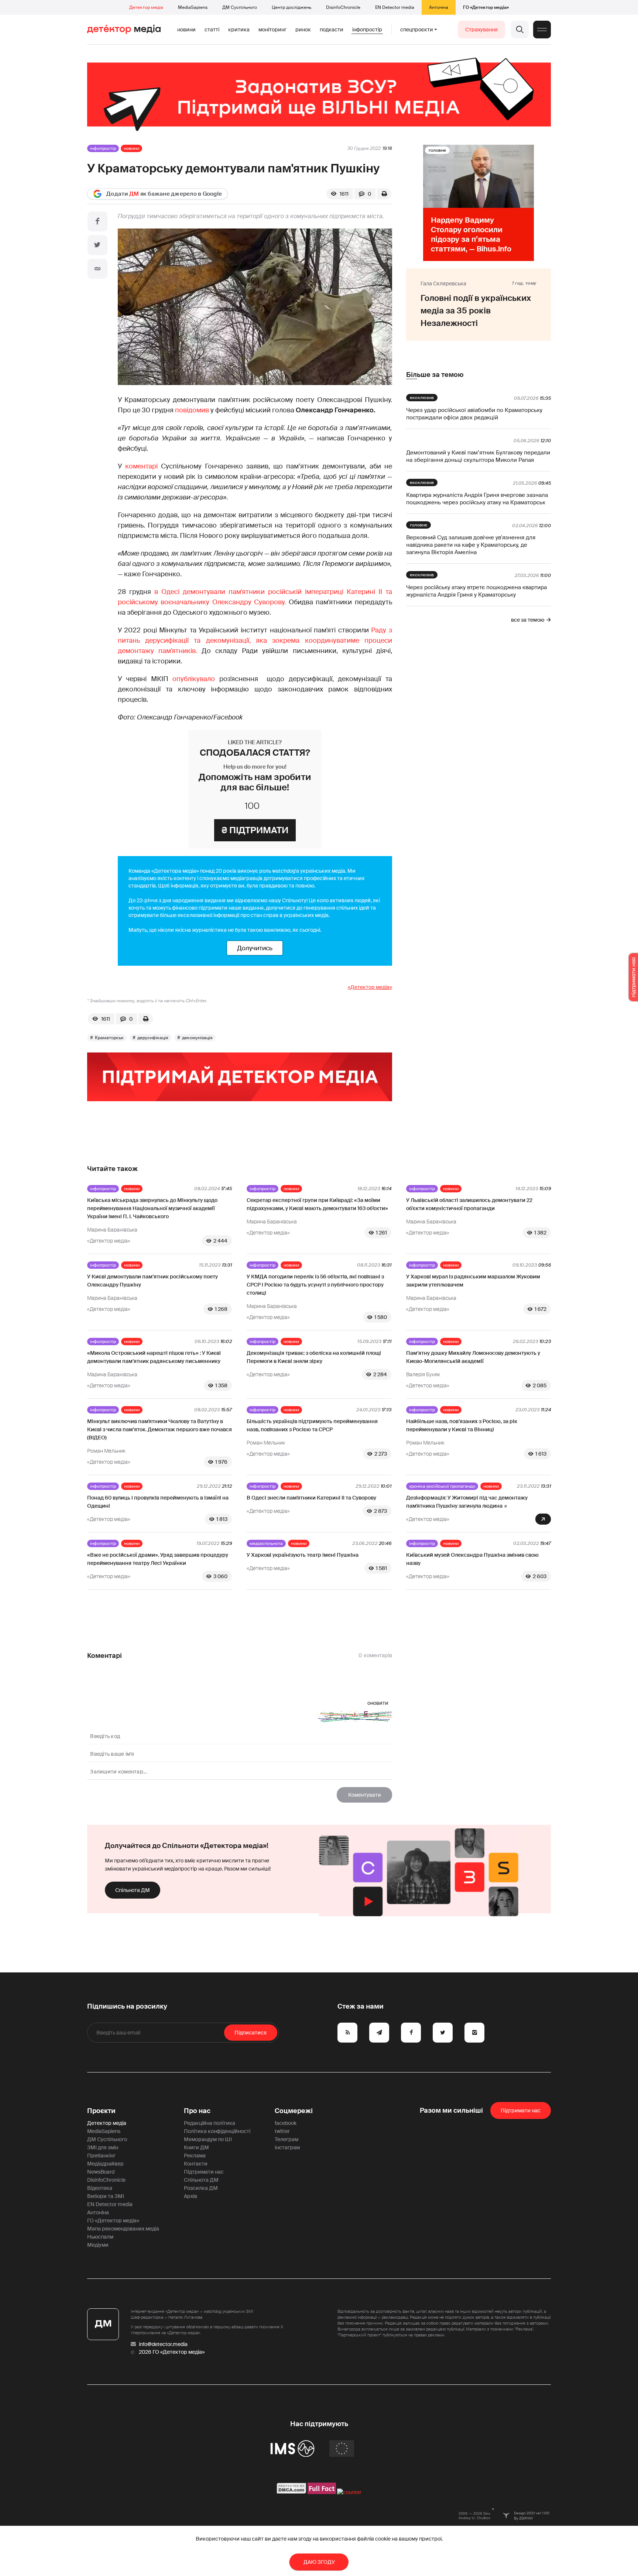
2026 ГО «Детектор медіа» (172, 2352)
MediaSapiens (193, 7)
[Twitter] (97, 245)
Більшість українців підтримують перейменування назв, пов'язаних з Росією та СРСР (312, 1425)
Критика (239, 30)
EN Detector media (395, 7)
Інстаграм (287, 2147)
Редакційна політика (210, 2123)
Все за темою (528, 620)
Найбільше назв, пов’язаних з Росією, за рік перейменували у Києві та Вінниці (462, 1425)
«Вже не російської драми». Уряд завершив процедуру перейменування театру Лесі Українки (158, 1559)
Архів (191, 2196)
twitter (282, 2131)
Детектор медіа (146, 7)
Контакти (196, 2164)
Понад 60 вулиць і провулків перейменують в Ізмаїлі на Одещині (158, 1502)
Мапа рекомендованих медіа (123, 2229)
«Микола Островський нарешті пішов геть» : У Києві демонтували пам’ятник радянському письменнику (154, 1357)
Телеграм (287, 2139)
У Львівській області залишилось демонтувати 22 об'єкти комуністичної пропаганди (469, 1204)
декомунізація (197, 1038)
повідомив (192, 410)
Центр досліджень (291, 7)
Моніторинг (272, 30)
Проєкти (101, 2111)
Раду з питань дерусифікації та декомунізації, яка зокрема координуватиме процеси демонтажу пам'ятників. (255, 640)
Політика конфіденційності (217, 2131)
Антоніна (439, 7)
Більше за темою (435, 375)
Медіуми (98, 2245)
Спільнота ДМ (133, 1890)
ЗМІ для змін (103, 2147)
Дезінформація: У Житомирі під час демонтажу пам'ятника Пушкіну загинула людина (467, 1502)
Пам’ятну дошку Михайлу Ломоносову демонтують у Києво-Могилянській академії (473, 1357)
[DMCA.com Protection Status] (291, 2492)
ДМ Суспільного (240, 7)
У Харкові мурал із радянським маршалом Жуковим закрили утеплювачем (473, 1281)
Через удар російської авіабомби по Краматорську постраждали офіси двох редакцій (474, 414)
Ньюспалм (100, 2237)
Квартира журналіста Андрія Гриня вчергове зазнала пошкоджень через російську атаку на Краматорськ (477, 499)
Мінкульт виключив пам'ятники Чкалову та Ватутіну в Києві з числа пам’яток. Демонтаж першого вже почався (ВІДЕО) (159, 1429)
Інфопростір (367, 30)
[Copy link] (97, 269)
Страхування (481, 30)
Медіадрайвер (105, 2164)
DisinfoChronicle (343, 7)
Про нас (197, 2111)
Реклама (195, 2156)
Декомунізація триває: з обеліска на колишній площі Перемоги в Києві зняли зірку (314, 1357)
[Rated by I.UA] (349, 2492)
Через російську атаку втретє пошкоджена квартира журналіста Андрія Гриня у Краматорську (476, 591)
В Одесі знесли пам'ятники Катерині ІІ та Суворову (311, 1498)
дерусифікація (153, 1038)
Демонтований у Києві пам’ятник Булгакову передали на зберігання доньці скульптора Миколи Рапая (478, 456)
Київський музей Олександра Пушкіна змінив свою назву (472, 1559)
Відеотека (100, 2188)
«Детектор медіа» (370, 987)
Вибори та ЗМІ (106, 2196)
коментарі (141, 466)
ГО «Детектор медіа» (486, 7)
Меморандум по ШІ (208, 2139)
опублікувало (194, 679)
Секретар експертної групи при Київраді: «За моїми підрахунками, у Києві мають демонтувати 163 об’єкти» (317, 1204)
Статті (212, 30)
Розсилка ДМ (201, 2188)
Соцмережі (294, 2111)
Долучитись (255, 948)
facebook (286, 2123)
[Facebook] (97, 221)
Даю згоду (319, 2562)
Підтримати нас (204, 2172)
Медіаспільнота (266, 1543)
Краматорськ (109, 1038)
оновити (378, 1703)
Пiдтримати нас (521, 2110)
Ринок (303, 30)
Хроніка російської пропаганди (442, 1486)
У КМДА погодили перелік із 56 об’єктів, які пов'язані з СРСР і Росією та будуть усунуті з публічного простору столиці (315, 1285)
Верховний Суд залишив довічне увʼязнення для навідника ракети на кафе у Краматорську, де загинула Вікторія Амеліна (471, 545)
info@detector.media (163, 2344)
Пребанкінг (101, 2156)
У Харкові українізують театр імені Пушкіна (303, 1555)
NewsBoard (101, 2172)
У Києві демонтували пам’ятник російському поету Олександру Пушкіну (152, 1281)
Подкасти (332, 30)
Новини (186, 30)
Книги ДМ (196, 2147)
